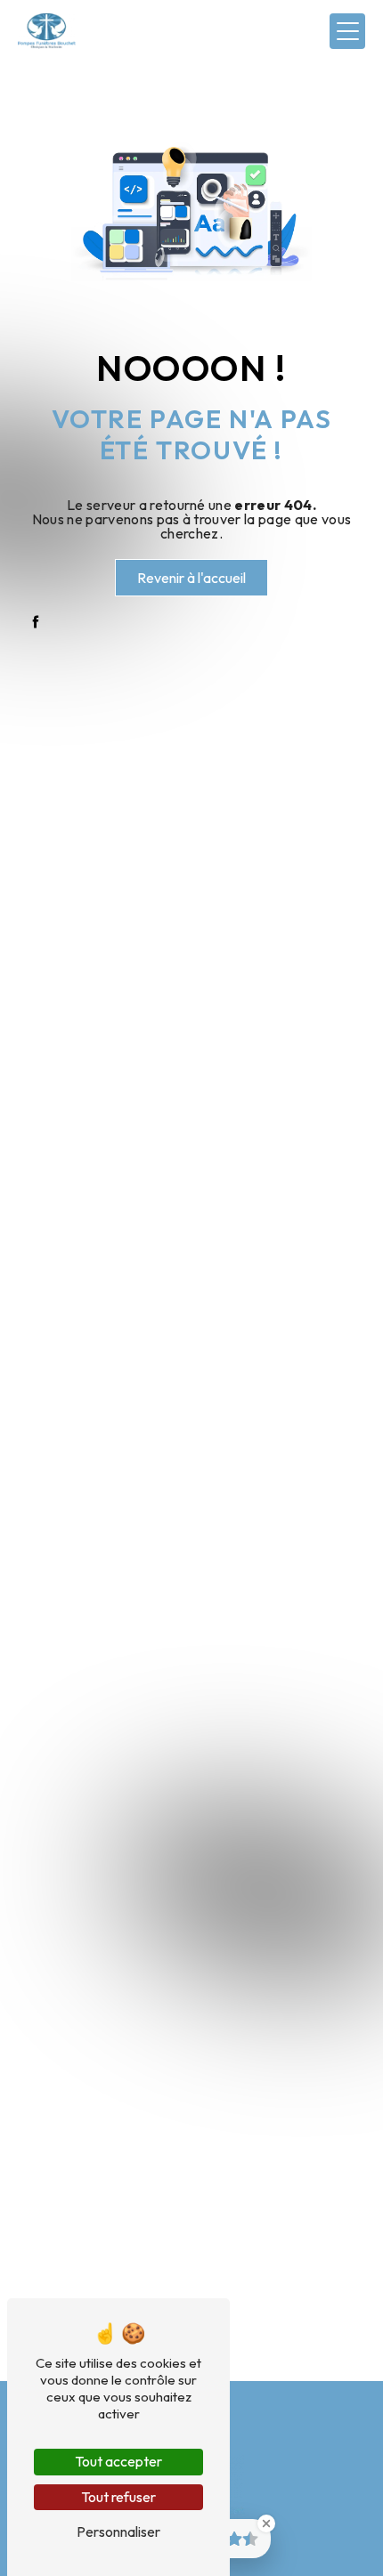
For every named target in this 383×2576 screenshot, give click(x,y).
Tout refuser (118, 2497)
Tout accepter (118, 2461)
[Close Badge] (266, 2523)
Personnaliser (118, 2531)
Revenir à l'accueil (191, 578)
